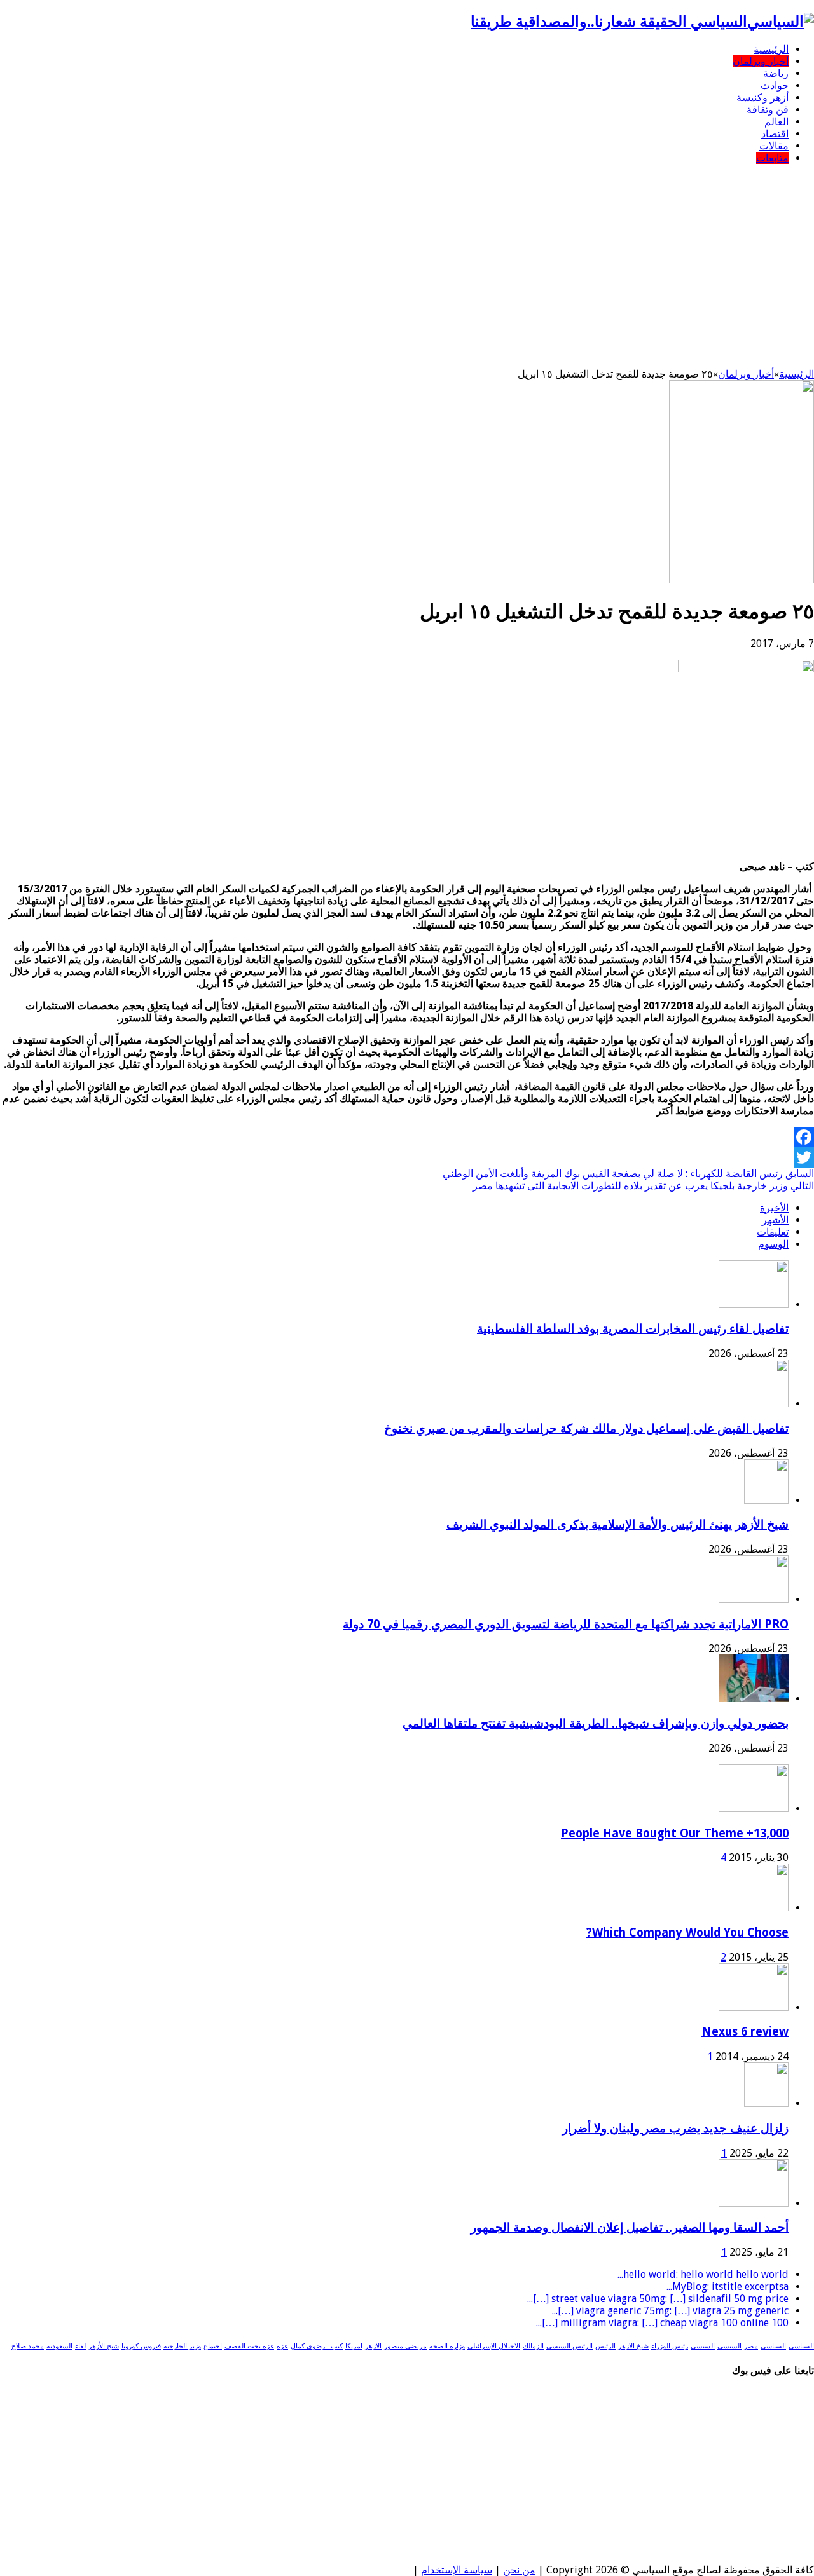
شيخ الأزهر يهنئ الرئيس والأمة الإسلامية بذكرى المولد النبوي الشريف (617, 1524)
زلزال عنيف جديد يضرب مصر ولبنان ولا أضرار (675, 2128)
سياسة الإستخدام (457, 2570)
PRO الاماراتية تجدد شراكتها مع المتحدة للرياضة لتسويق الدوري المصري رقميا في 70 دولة (566, 1624)
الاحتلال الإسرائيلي (494, 2346)
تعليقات (773, 1232)
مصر (751, 2346)
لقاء (80, 2346)
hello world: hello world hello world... (703, 2274)
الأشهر (775, 1220)
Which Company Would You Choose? (687, 1932)
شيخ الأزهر (104, 2346)
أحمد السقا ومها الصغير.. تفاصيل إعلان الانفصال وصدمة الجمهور (630, 2227)
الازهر (373, 2346)
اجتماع (213, 2346)
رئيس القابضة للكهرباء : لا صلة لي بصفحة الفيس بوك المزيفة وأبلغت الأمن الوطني (628, 1174)
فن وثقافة (768, 110)
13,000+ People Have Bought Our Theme (675, 1833)
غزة (282, 2346)
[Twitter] (407, 1157)
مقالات (774, 146)
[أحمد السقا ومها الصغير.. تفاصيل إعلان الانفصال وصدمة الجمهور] (754, 2203)
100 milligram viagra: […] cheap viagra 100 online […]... (662, 2323)
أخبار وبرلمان (761, 61)
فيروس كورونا (141, 2346)
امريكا (354, 2346)
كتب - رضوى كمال (317, 2346)
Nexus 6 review (745, 2032)
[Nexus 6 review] (754, 2007)
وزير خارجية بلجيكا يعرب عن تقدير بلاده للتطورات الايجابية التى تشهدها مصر (643, 1186)
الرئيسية (771, 49)
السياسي (801, 2346)
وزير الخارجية (182, 2346)
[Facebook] (407, 1137)
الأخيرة (774, 1208)
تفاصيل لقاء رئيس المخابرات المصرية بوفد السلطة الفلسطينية (633, 1329)
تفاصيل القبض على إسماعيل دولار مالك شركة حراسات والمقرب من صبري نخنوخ (586, 1428)
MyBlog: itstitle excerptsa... (728, 2286)
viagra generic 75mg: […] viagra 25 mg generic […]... (670, 2311)
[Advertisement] (407, 263)
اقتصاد (775, 134)
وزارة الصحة (447, 2346)
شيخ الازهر (633, 2346)
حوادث (775, 85)
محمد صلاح (28, 2346)
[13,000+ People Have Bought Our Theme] (754, 1809)
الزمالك (533, 2346)
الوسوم (773, 1244)
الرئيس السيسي (569, 2346)
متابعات (772, 158)
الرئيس (605, 2346)
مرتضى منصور (405, 2346)
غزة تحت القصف (249, 2346)
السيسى (703, 2346)
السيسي (729, 2346)
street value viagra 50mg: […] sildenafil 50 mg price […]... (658, 2299)
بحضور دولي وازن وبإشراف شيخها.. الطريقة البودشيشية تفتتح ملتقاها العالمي (596, 1723)
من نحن (519, 2570)
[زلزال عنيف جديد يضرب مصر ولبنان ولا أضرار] (766, 2103)
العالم (776, 122)
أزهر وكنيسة (762, 98)
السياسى (773, 2346)
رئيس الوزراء (670, 2346)
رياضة (776, 73)
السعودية (59, 2346)
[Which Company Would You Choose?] (754, 1908)
